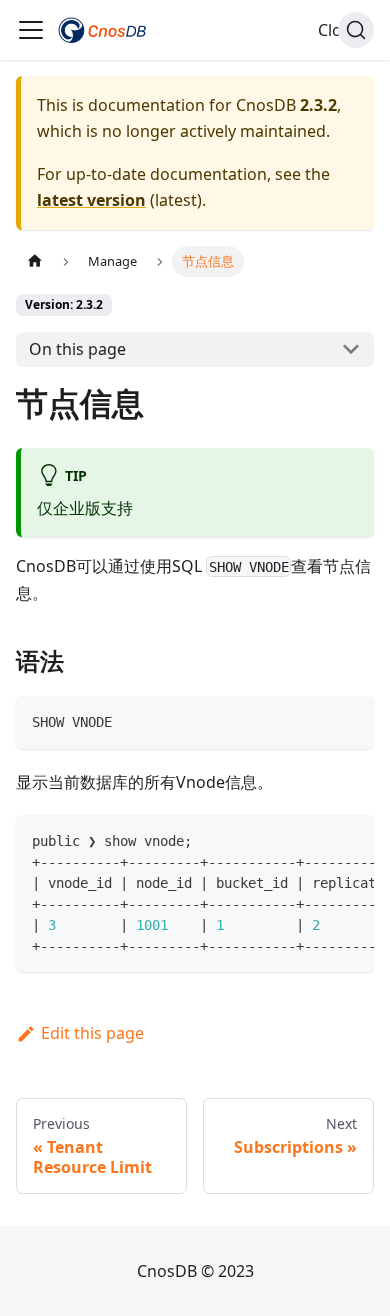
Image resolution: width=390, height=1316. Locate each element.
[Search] (356, 30)
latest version (91, 200)
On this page (77, 349)
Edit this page (92, 1033)
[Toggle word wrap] (313, 840)
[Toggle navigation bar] (31, 30)
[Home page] (35, 261)
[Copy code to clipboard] (349, 720)
